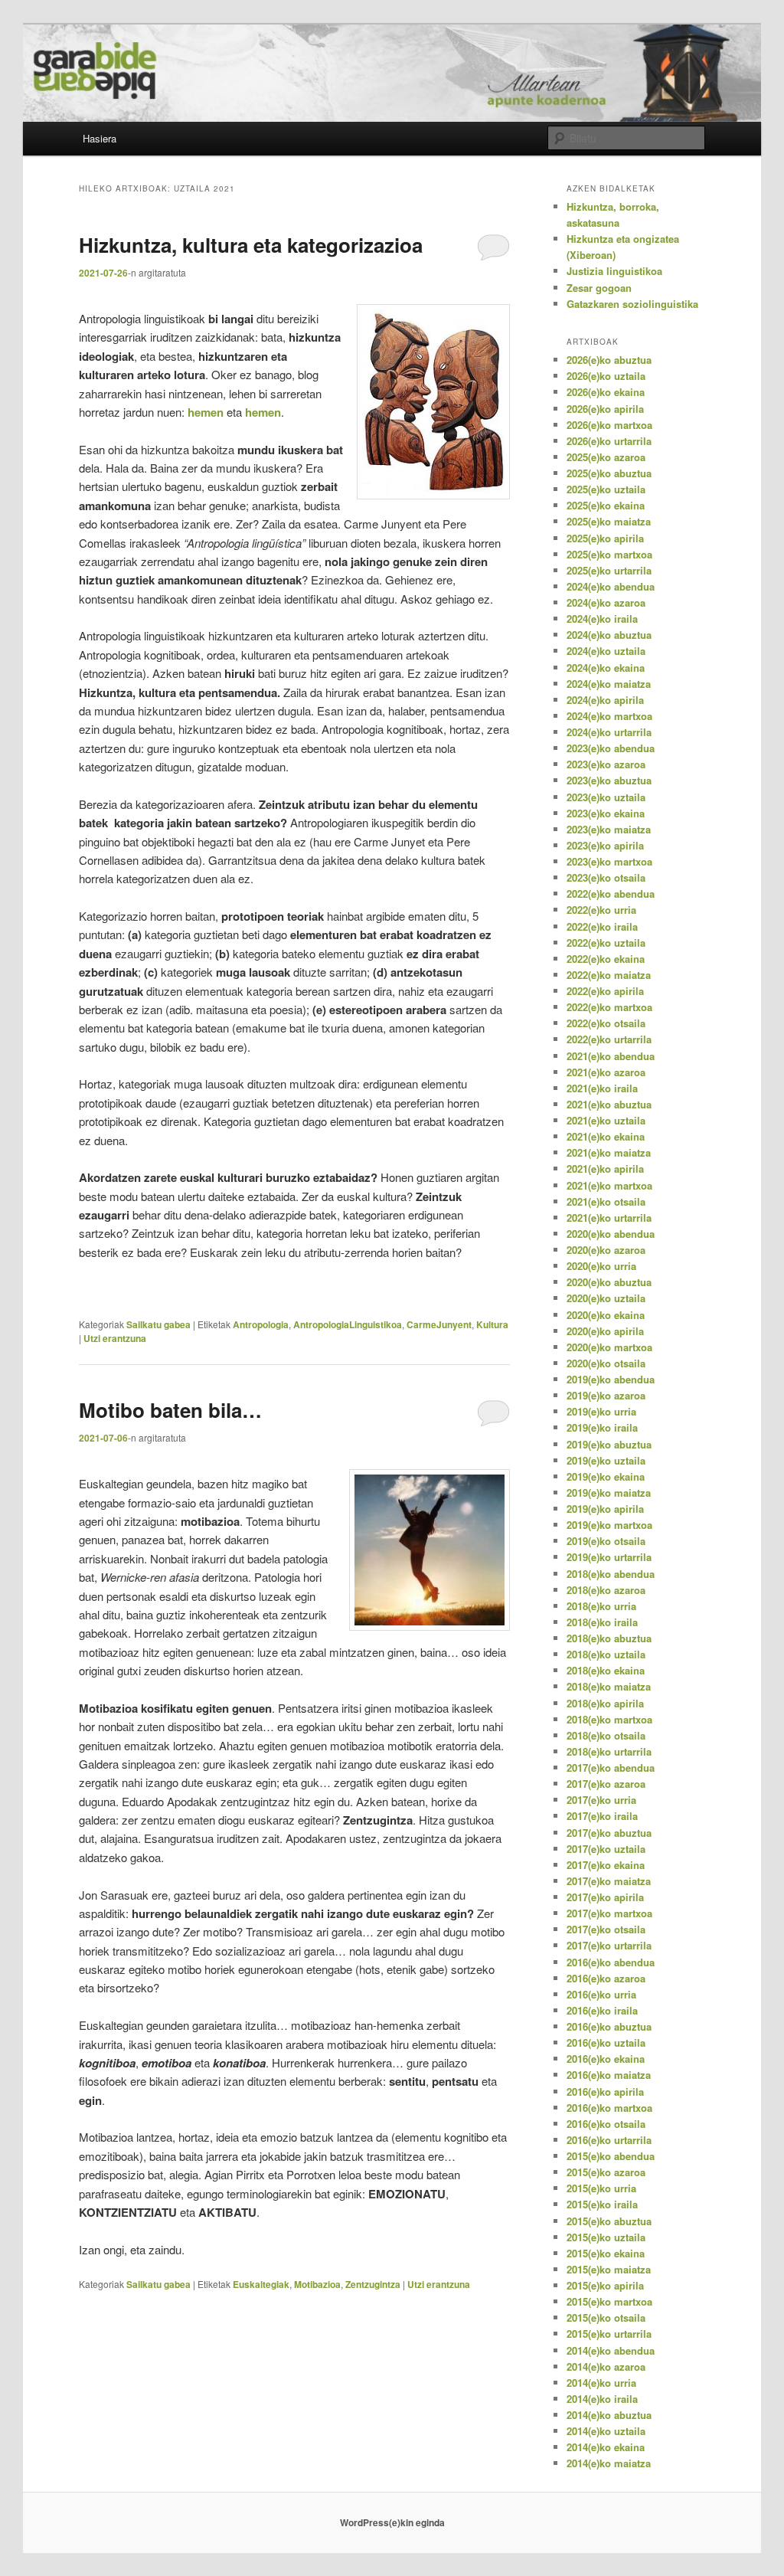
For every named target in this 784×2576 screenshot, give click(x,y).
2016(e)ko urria (601, 1994)
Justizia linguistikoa (614, 271)
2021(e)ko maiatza (609, 1152)
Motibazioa (317, 2284)
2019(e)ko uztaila (606, 1460)
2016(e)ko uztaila (606, 2042)
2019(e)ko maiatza (609, 1493)
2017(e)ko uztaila (606, 1849)
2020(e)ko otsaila (606, 1363)
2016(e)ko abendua (611, 1962)
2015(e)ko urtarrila (609, 2334)
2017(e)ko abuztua (609, 1833)
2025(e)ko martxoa (609, 554)
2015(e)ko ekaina (606, 2253)
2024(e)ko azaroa (606, 602)
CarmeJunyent (439, 1324)
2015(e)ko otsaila (606, 2317)
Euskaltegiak (261, 2284)
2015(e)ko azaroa (606, 2172)
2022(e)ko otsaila (606, 1023)
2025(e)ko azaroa (606, 457)
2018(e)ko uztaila (606, 1654)
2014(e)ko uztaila (606, 2431)
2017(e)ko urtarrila (609, 1945)
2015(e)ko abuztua (609, 2221)
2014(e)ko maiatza (609, 2463)
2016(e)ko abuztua (609, 2026)
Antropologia (261, 1324)
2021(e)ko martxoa (609, 1185)
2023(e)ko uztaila (606, 797)
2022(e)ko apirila (605, 991)
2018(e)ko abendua (611, 1574)
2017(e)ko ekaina (606, 1865)
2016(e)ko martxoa (609, 2108)
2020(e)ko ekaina (606, 1315)
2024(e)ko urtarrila (609, 732)
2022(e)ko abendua (611, 894)
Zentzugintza (373, 2284)
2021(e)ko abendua (611, 1056)
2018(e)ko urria (601, 1606)
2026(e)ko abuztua (609, 360)
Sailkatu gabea (158, 1324)
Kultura (492, 1324)
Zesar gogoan (599, 288)
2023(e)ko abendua (611, 748)
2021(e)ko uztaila (606, 1120)
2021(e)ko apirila (605, 1169)
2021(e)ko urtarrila (609, 1218)
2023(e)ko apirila (605, 845)
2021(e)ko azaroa (606, 1072)
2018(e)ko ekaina (606, 1670)
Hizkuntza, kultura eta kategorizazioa (251, 245)
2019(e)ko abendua (611, 1379)
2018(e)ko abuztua (609, 1638)
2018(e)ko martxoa (609, 1719)
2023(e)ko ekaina (606, 813)
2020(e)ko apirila (605, 1331)
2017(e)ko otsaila (606, 1929)
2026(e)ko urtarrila (609, 441)
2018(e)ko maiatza (609, 1686)
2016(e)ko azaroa (606, 1978)
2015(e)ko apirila (605, 2285)
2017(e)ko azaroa (606, 1784)
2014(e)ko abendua (611, 2350)
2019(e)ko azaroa (606, 1395)
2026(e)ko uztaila (606, 376)
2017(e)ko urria (601, 1800)
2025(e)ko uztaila (606, 489)
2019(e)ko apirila (605, 1509)
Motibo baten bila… (170, 1410)
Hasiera (100, 138)
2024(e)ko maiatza (609, 684)
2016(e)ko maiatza (609, 2075)
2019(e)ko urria (601, 1411)
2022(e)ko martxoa (609, 1007)
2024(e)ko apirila (605, 700)
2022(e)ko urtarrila (609, 1039)
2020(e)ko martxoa (609, 1347)
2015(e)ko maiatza (609, 2269)
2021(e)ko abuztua (609, 1104)
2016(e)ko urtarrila (609, 2140)
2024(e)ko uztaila (606, 651)
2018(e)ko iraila (602, 1622)
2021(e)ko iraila (602, 1088)
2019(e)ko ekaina (606, 1476)
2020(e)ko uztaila (606, 1298)
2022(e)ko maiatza (609, 975)
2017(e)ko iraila (602, 1816)
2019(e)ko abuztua (609, 1444)
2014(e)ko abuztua (609, 2415)
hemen (207, 412)
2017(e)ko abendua (611, 1768)
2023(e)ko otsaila (606, 877)
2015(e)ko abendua (611, 2156)
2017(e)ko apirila (605, 1897)
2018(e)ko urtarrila (609, 1751)
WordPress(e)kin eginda (392, 2522)
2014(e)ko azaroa (606, 2367)
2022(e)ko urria (601, 910)
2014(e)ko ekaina (606, 2447)
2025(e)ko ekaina (606, 505)
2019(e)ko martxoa (609, 1525)
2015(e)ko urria (601, 2188)
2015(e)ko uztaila (606, 2237)
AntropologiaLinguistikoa (348, 1324)
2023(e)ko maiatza (609, 829)
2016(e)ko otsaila (606, 2124)
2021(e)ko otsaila (606, 1201)
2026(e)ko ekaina (606, 392)
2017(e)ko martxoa (609, 1913)
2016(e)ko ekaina (606, 2059)
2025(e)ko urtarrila (609, 570)
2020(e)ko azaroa (606, 1250)
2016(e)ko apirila (605, 2092)
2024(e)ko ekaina (606, 668)
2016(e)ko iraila (602, 2010)
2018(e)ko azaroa (606, 1590)
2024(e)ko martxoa (609, 716)
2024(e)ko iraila (602, 619)
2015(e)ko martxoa (609, 2301)
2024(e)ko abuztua (609, 635)
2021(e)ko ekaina (606, 1136)
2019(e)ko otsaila (606, 1541)
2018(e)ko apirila (605, 1703)
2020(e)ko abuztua (609, 1282)
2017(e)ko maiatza (609, 1881)
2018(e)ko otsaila (606, 1735)
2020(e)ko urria (601, 1266)
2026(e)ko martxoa (609, 425)
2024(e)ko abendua (611, 586)
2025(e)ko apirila (605, 538)
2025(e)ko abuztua (609, 473)
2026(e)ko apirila (605, 409)
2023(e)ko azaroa (606, 764)
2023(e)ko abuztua (609, 780)
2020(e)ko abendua (611, 1234)
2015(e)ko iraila (602, 2204)
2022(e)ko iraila (602, 926)
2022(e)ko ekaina (606, 959)
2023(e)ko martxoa (609, 861)
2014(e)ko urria (601, 2383)
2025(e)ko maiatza (609, 521)
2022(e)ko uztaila (606, 943)
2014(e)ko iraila (602, 2399)
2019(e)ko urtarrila (609, 1557)
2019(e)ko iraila (602, 1427)
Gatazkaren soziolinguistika (632, 304)
